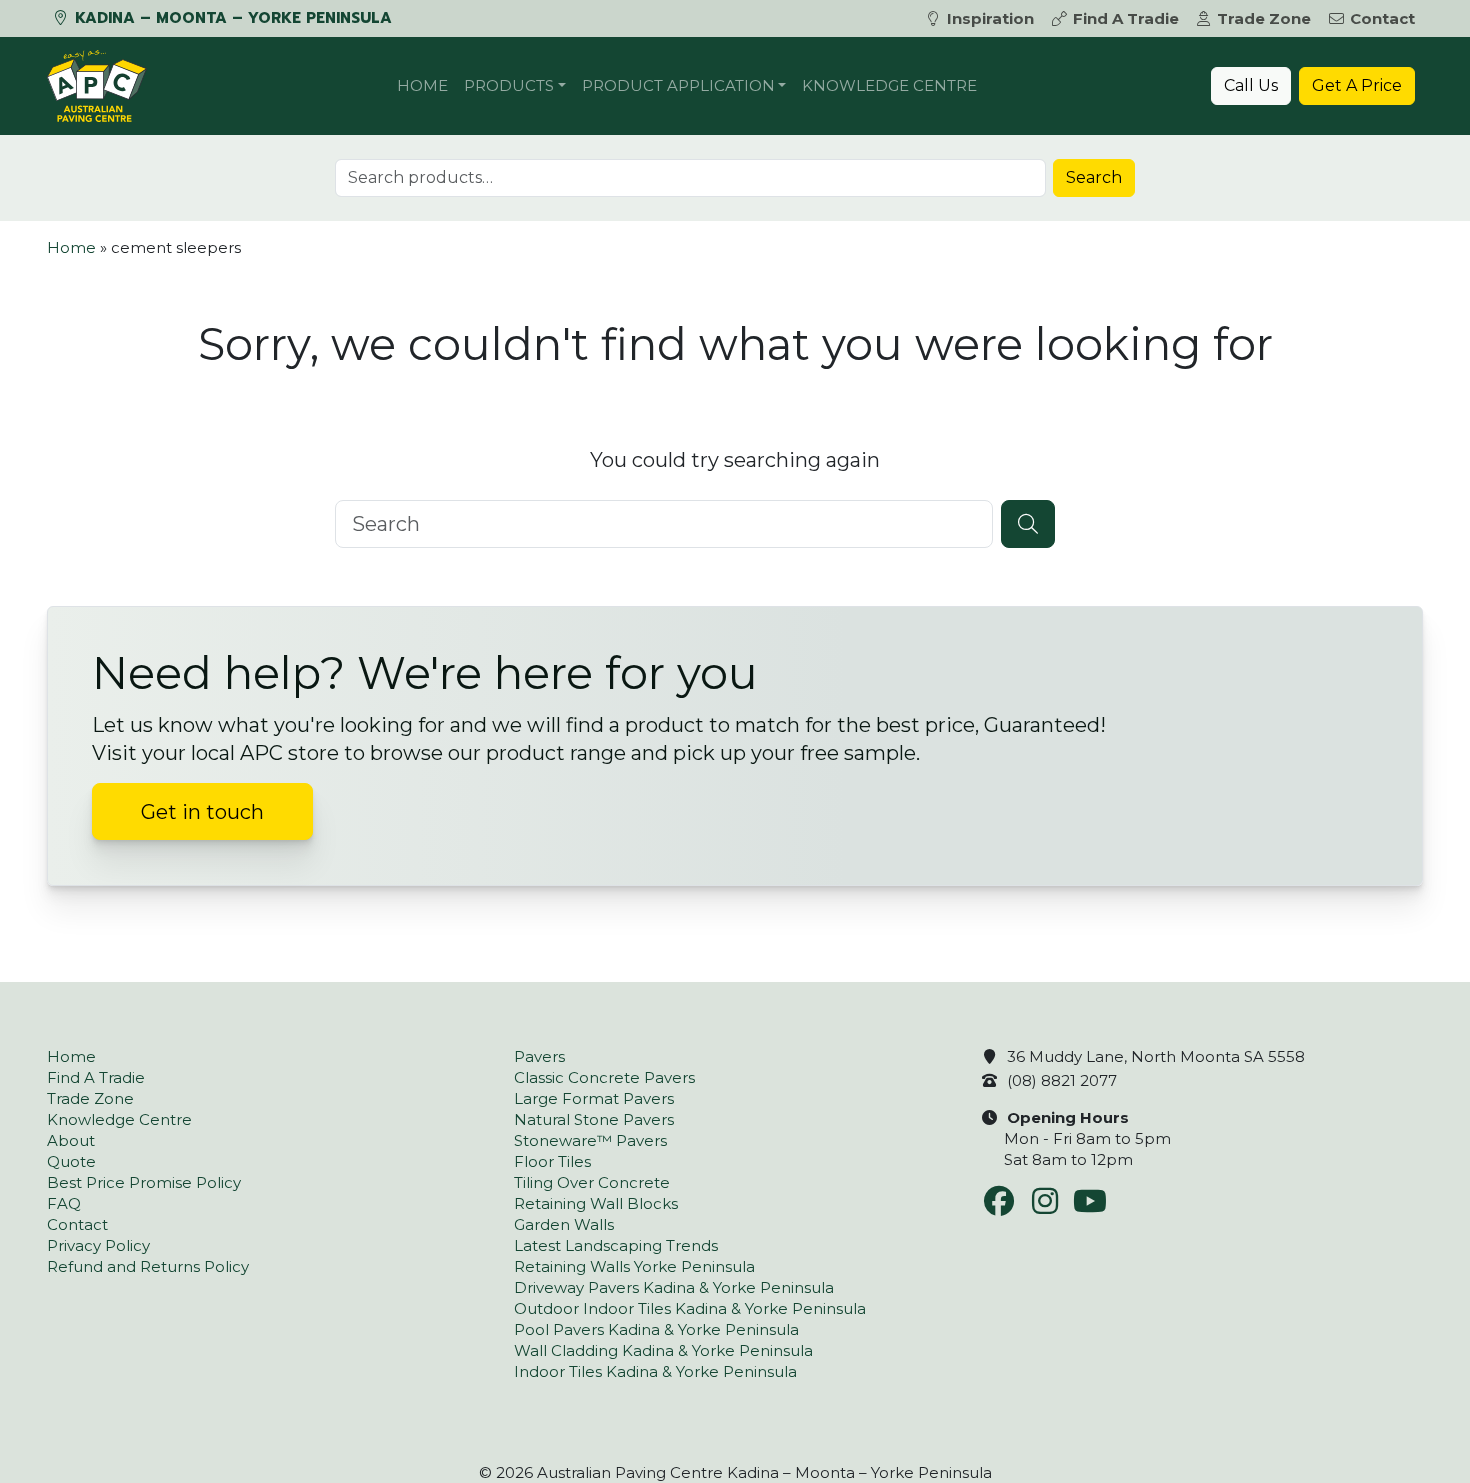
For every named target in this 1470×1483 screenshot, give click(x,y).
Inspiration (990, 18)
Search (1094, 177)
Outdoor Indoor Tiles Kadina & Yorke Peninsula (690, 1308)
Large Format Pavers (594, 1098)
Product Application (678, 85)
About (71, 1140)
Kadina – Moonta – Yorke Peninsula (231, 18)
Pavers (539, 1056)
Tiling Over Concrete (592, 1182)
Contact (1382, 18)
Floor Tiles (552, 1161)
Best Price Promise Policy (144, 1182)
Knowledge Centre (889, 85)
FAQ (64, 1203)
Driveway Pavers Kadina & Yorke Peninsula (674, 1287)
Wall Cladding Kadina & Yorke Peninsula (663, 1350)
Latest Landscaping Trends (616, 1245)
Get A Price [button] (1357, 85)
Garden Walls (564, 1224)
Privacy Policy (98, 1245)
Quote (71, 1161)
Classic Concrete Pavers (604, 1077)
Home (422, 85)
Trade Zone (1264, 18)
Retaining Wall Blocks (596, 1203)
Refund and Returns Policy (148, 1266)
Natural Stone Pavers (594, 1119)
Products (509, 85)
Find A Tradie (1126, 18)
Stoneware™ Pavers (590, 1140)
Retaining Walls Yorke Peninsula (634, 1266)
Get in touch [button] (202, 812)
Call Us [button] (1251, 85)
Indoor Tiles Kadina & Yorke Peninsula (655, 1371)
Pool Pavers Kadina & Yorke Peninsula (656, 1329)
